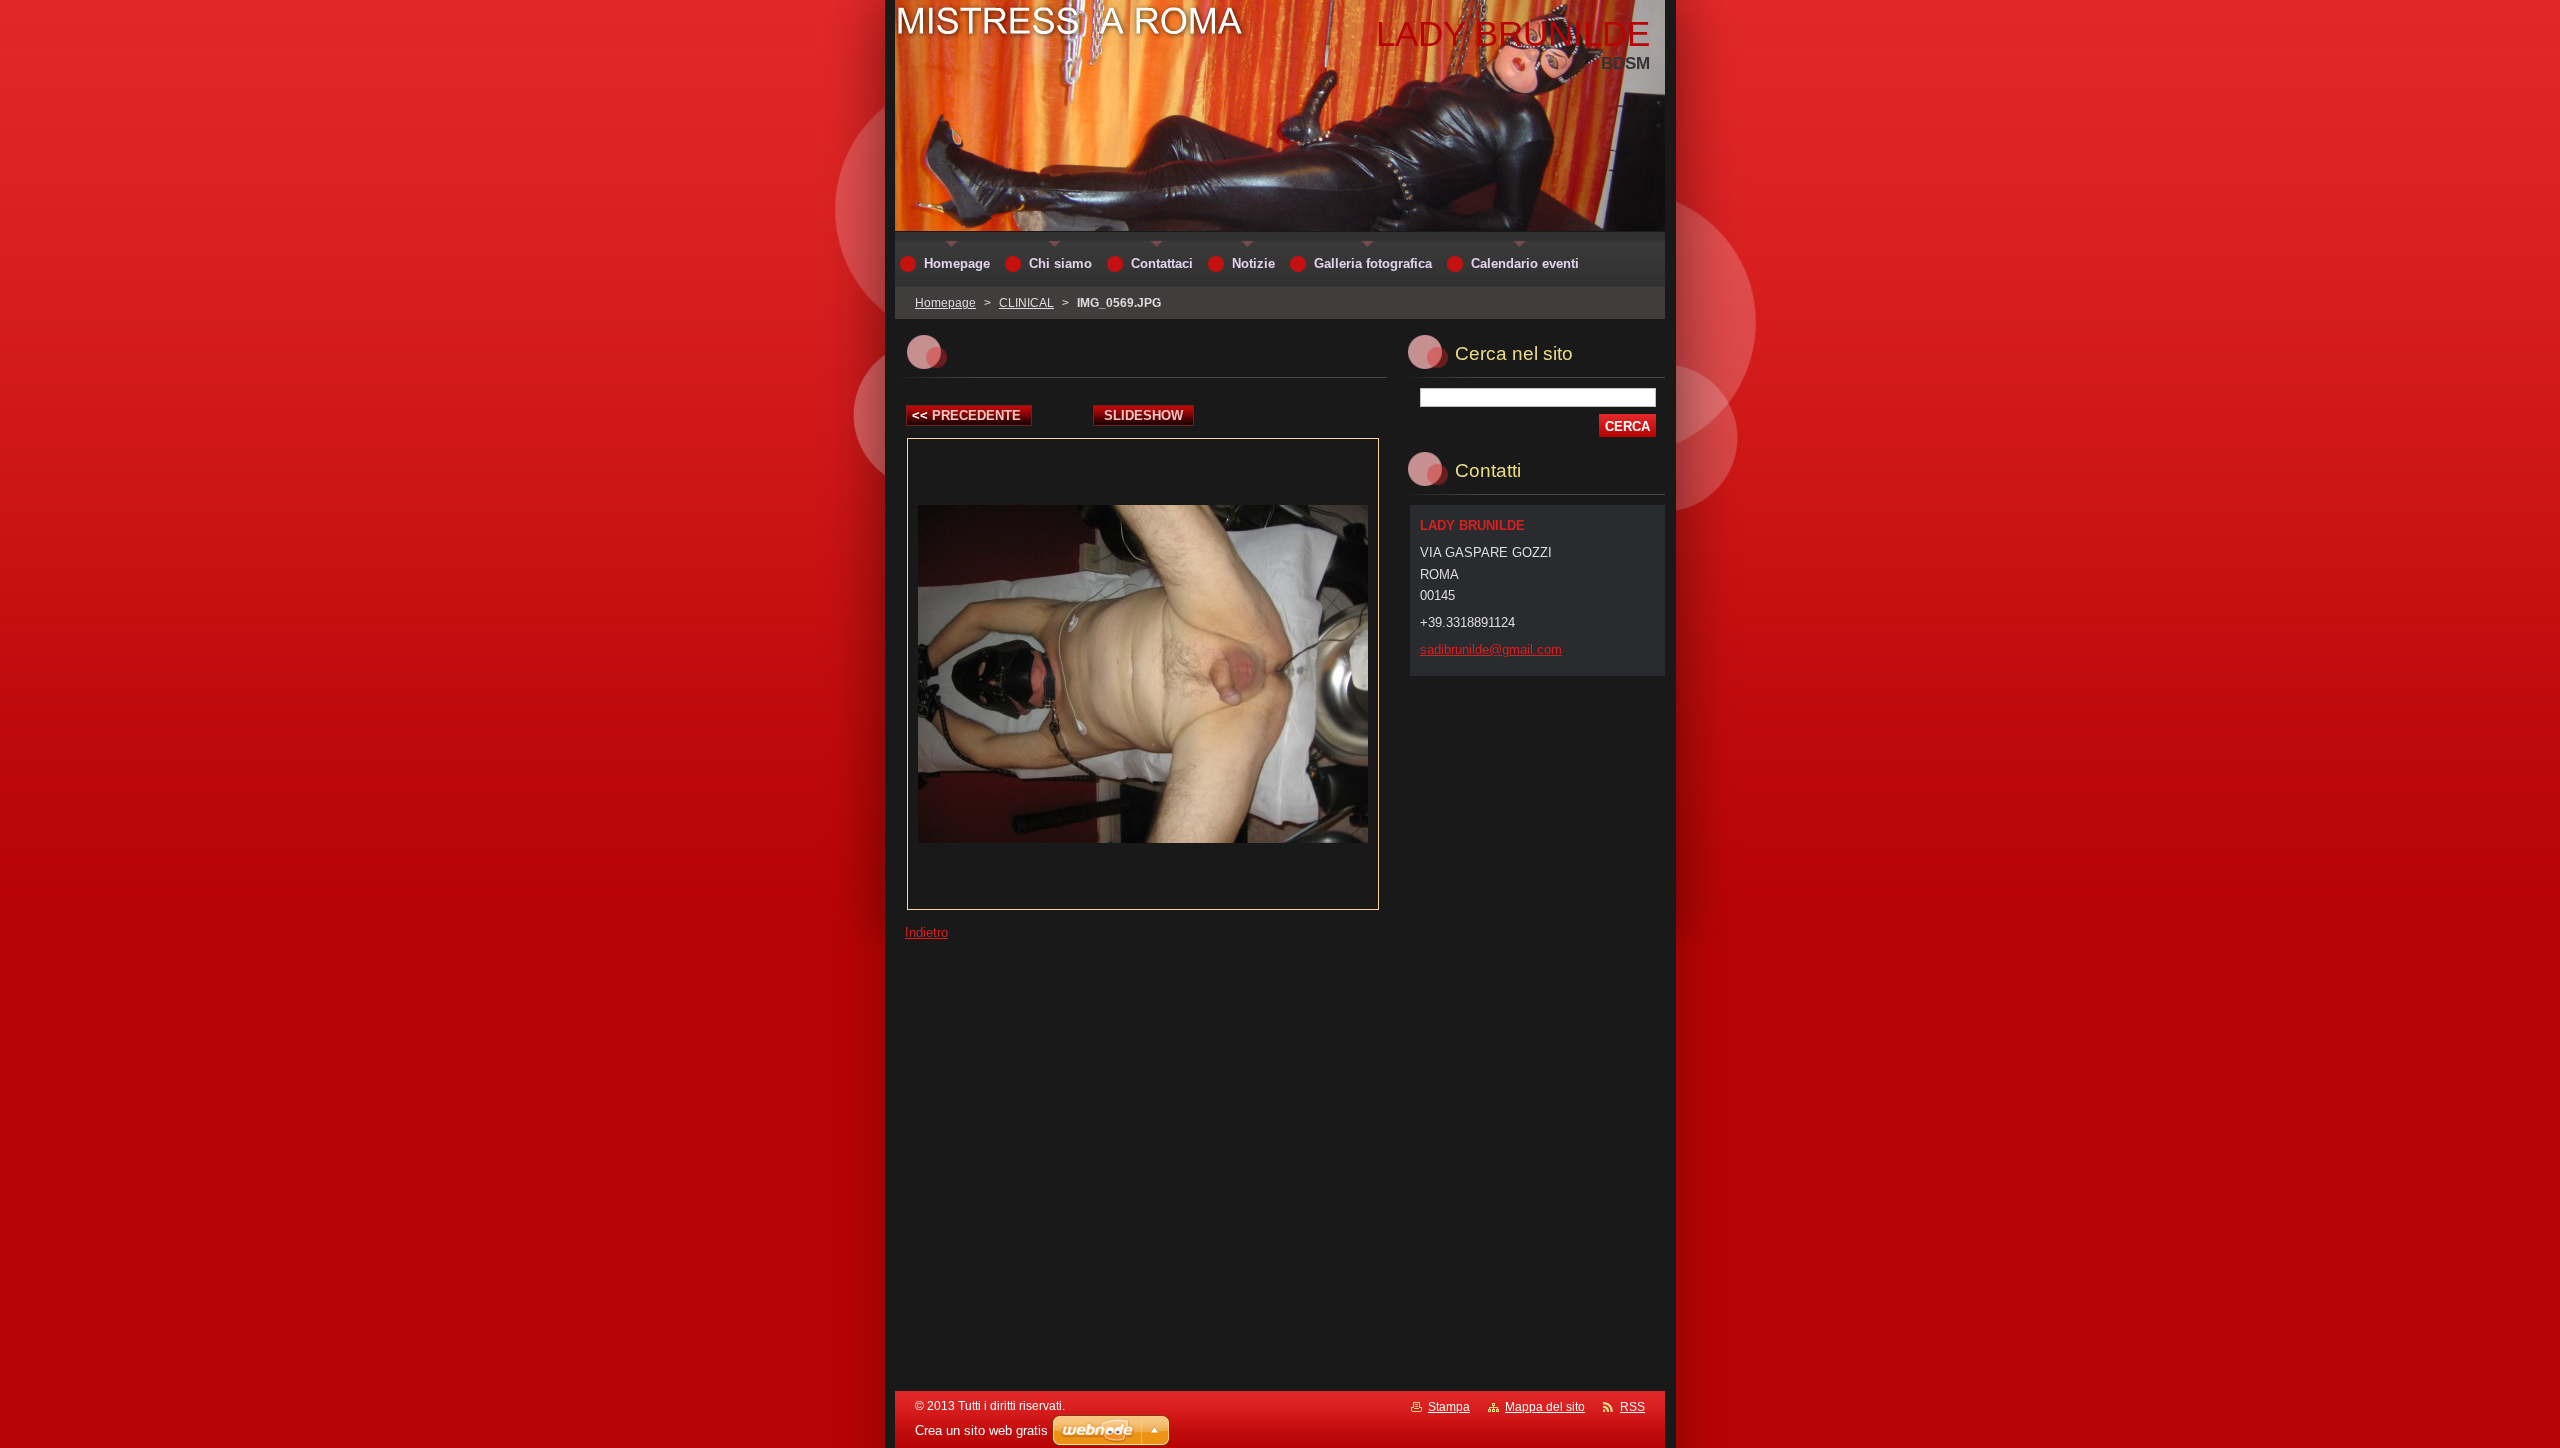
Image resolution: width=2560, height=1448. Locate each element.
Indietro (926, 932)
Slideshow (1143, 415)
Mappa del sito (1545, 1407)
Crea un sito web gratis (981, 1430)
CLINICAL (1026, 303)
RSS (1632, 1407)
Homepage (945, 303)
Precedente (966, 415)
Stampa (1449, 1407)
